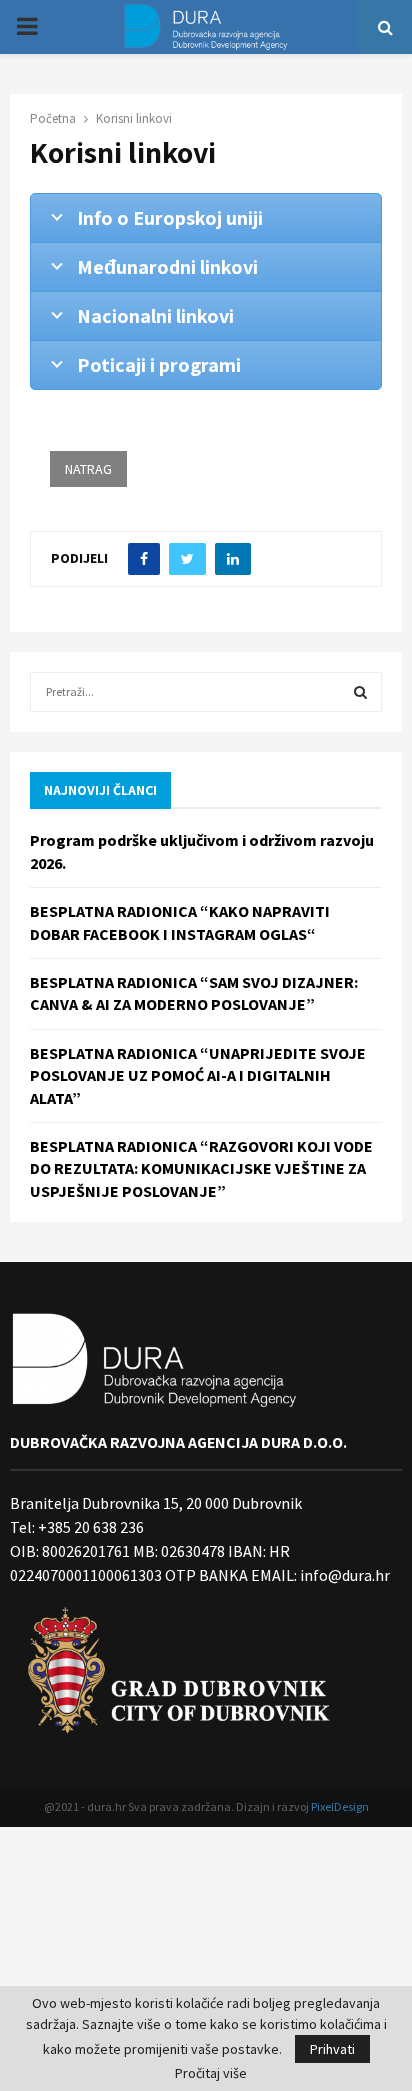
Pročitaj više (211, 2073)
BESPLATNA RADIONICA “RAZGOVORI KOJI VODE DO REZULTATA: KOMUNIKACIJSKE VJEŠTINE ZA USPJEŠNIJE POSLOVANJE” (201, 1168)
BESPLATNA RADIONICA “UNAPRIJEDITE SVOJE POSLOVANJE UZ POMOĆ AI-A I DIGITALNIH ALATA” (198, 1075)
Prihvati (332, 2049)
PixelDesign (340, 1806)
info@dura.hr (343, 1575)
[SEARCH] (360, 692)
